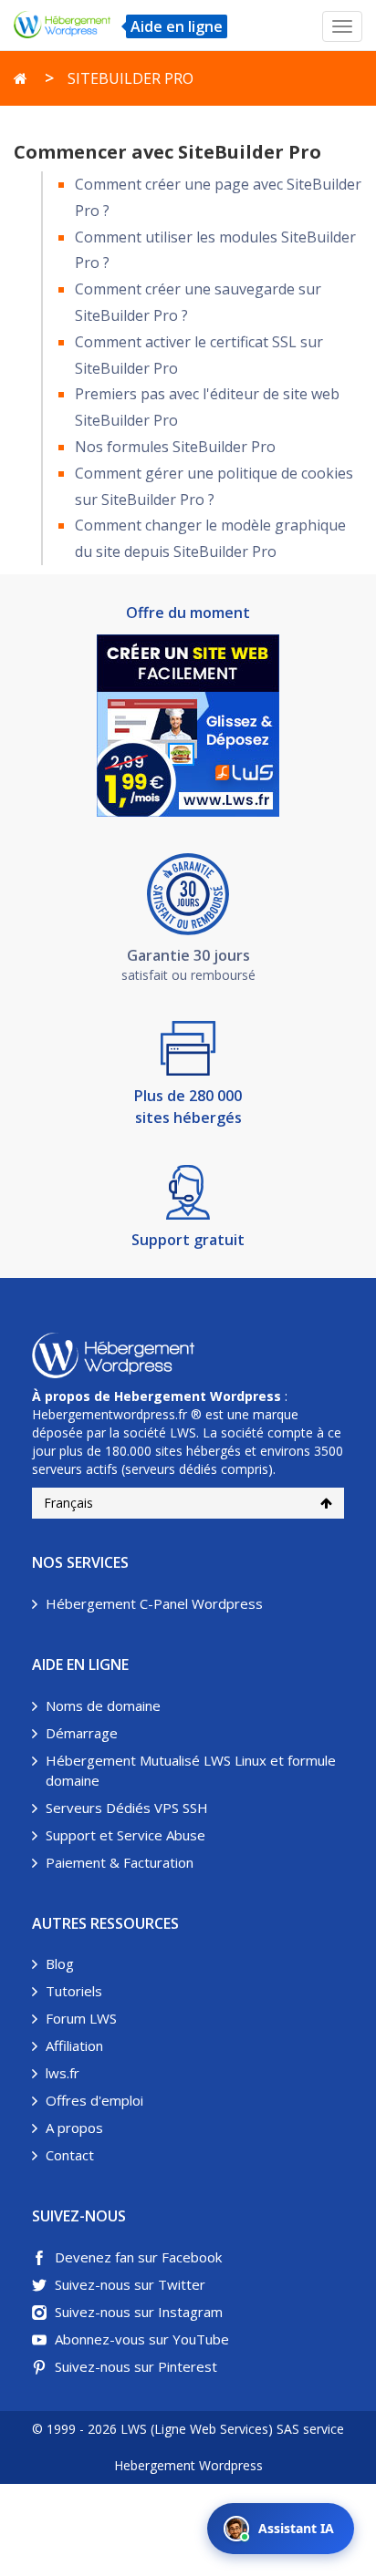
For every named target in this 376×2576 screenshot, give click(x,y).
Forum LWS (81, 2018)
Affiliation (74, 2045)
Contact (70, 2155)
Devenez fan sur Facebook (138, 2257)
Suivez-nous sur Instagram (139, 2312)
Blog (60, 1963)
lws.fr (63, 2073)
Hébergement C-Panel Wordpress (154, 1603)
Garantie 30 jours (188, 955)
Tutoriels (74, 1991)
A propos (74, 2128)
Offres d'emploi (94, 2100)
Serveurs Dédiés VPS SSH (127, 1808)
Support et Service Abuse (125, 1835)
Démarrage (82, 1733)
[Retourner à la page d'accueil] (21, 78)
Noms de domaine (103, 1705)
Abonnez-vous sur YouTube (142, 2339)
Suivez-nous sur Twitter (130, 2284)
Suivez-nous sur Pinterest (136, 2366)
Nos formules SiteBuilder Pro (175, 447)
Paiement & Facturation (120, 1862)
